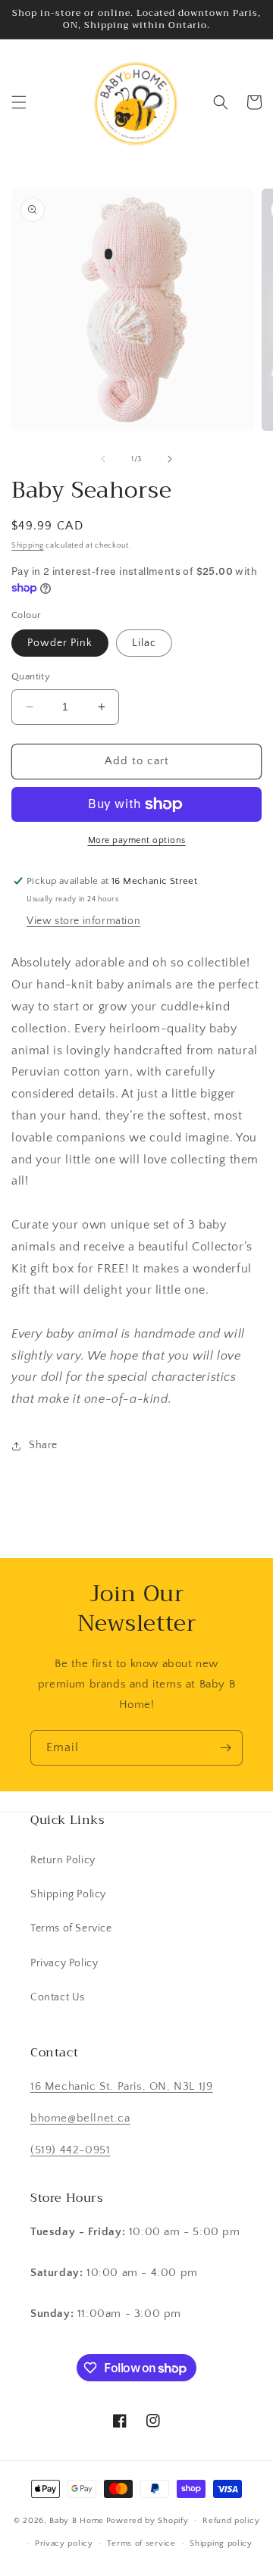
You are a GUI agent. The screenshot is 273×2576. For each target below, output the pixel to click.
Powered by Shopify (147, 2520)
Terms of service (141, 2543)
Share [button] (43, 1445)
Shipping (28, 546)
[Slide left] (103, 459)
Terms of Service (71, 1928)
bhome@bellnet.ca (80, 2118)
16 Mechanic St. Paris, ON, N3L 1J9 (121, 2086)
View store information (83, 921)
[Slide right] (170, 459)
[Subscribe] (225, 1748)
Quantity (31, 676)
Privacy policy (64, 2543)
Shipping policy (221, 2543)
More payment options (137, 840)
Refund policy (231, 2521)
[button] (19, 102)
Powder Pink (60, 643)
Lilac (144, 643)
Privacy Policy (64, 1963)
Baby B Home (77, 2520)
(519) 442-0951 (70, 2150)
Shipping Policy (68, 1894)
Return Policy (63, 1860)
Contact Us (58, 1997)
